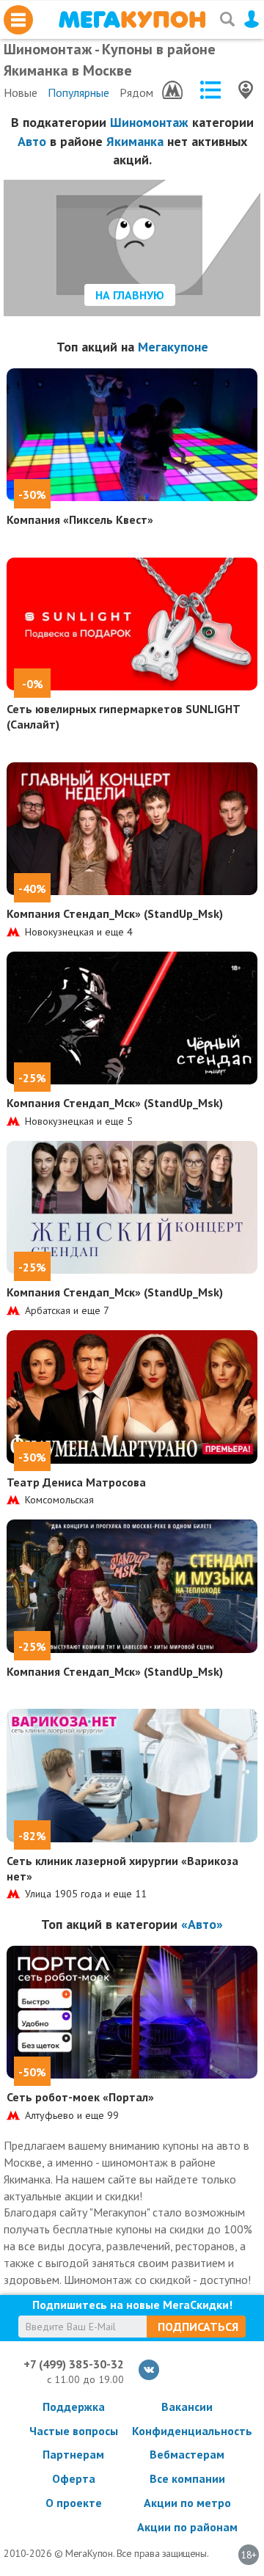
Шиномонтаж (149, 122)
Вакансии (187, 2407)
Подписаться (198, 2327)
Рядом (136, 92)
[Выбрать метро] (172, 90)
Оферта (74, 2478)
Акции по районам (187, 2527)
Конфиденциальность (187, 2431)
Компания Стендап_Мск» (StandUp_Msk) (115, 913)
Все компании (187, 2478)
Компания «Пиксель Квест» (80, 519)
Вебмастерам (187, 2454)
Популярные (78, 92)
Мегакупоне (173, 347)
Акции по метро (187, 2503)
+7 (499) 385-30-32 (74, 2364)
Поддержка (74, 2407)
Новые (21, 92)
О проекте (74, 2503)
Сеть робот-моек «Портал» (80, 2097)
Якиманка (135, 141)
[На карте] (246, 90)
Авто (32, 141)
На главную (130, 295)
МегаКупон (132, 19)
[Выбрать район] (210, 90)
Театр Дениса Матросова (76, 1482)
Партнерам (73, 2454)
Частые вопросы (74, 2431)
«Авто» (202, 1924)
